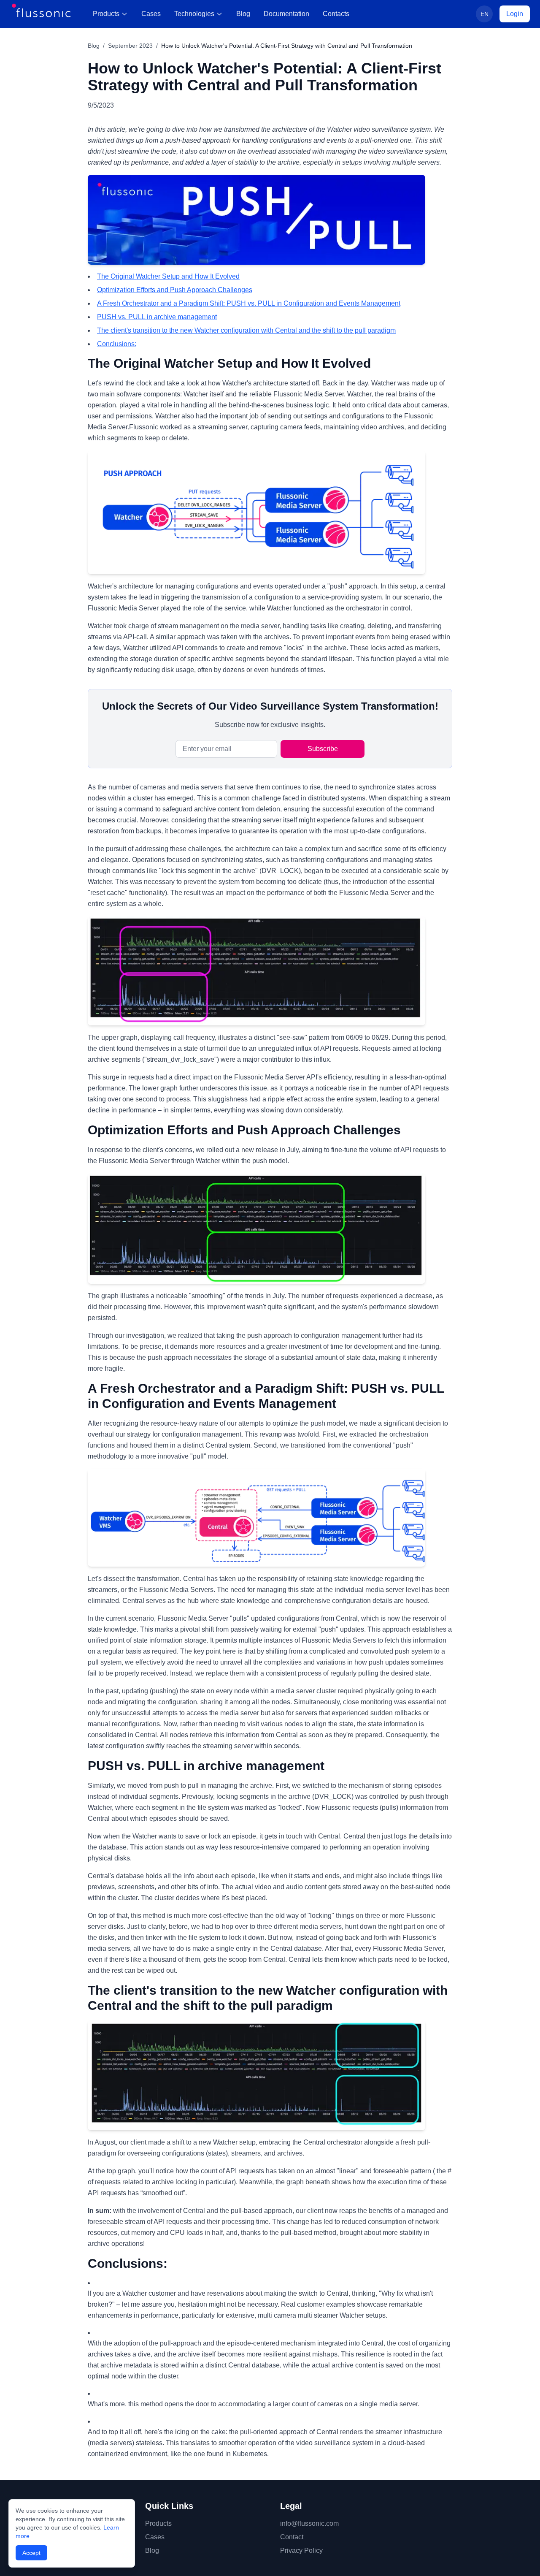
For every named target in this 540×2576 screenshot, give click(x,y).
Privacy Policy (301, 2550)
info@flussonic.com (309, 2523)
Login (515, 14)
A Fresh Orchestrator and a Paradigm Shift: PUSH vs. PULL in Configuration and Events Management (249, 303)
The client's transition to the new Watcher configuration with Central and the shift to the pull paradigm (246, 330)
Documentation (286, 14)
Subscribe (323, 749)
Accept (31, 2553)
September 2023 (130, 46)
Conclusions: (117, 344)
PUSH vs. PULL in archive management (157, 317)
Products (106, 14)
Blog (243, 14)
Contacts (336, 14)
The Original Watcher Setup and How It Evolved (168, 276)
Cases (151, 14)
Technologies (194, 14)
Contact (292, 2537)
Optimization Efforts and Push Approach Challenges (175, 290)
